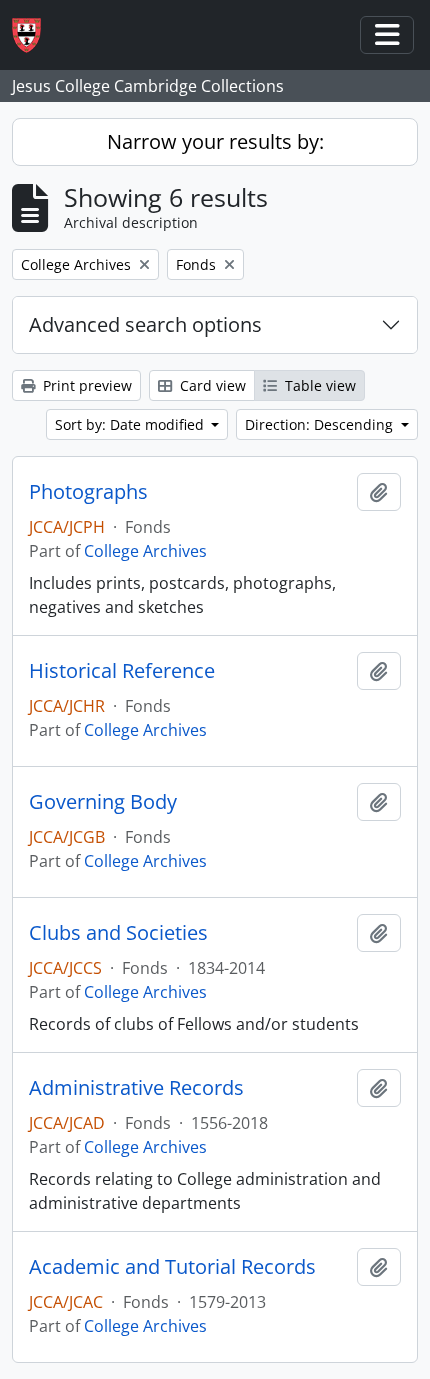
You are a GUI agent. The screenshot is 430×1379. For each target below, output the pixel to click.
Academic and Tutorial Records (172, 1267)
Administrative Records (136, 1088)
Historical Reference (122, 671)
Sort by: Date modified (131, 424)
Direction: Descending (321, 424)
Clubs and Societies (118, 933)
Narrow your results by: (215, 141)
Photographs (88, 492)
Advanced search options (145, 324)
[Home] (34, 35)
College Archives (145, 551)
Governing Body (103, 802)
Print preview (85, 385)
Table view (318, 385)
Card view (211, 385)
